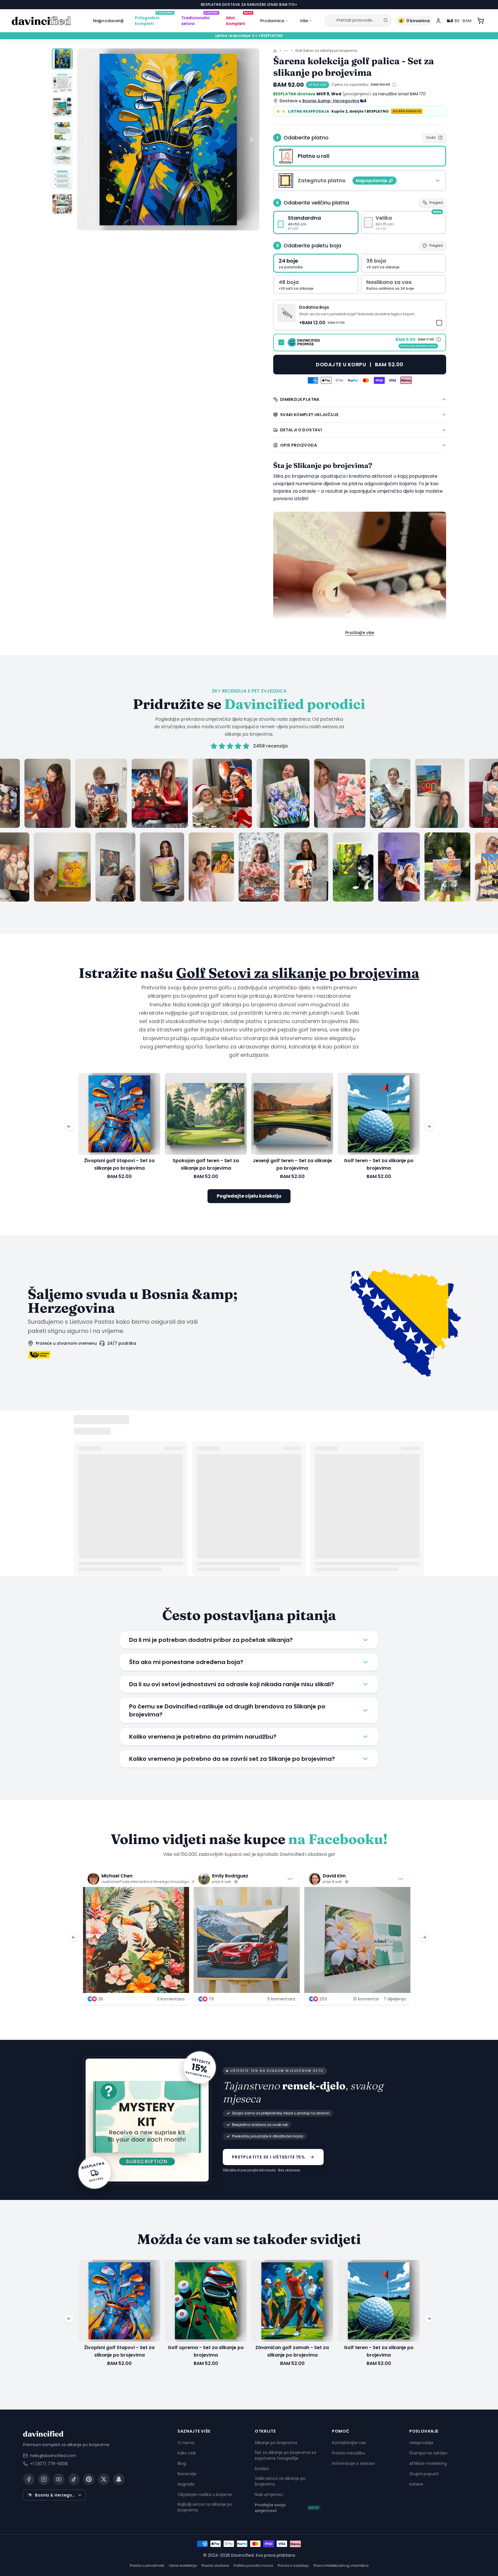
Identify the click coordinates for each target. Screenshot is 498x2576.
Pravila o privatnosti (147, 2565)
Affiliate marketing (428, 2463)
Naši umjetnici (269, 2495)
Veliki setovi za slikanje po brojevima (280, 2481)
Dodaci (262, 2469)
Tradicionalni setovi (200, 20)
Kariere (416, 2484)
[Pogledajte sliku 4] (62, 131)
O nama (186, 2443)
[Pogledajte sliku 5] (62, 155)
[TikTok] (74, 2479)
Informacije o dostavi (353, 2463)
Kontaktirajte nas (349, 2443)
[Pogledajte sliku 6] (62, 180)
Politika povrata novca (253, 2565)
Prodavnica (272, 21)
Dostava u (319, 101)
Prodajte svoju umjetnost (287, 2508)
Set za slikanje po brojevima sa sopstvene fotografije (285, 2455)
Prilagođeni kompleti (154, 20)
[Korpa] (481, 21)
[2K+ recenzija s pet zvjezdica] (249, 830)
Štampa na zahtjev (428, 2453)
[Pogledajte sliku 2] (62, 83)
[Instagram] (44, 2479)
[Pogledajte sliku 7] (62, 204)
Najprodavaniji (108, 21)
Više (304, 21)
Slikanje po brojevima (276, 2443)
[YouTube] (59, 2479)
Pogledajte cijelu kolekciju (249, 1196)
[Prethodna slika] (85, 139)
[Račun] (438, 21)
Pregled (436, 203)
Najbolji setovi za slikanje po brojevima (205, 2507)
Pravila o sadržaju (293, 2565)
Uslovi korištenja (183, 2565)
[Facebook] (29, 2479)
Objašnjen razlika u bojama (205, 2495)
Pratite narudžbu (349, 2453)
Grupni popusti (424, 2474)
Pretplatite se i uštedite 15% (269, 2157)
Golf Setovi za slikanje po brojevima (326, 51)
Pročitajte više (360, 633)
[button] (360, 315)
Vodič (431, 137)
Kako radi (187, 2453)
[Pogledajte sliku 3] (62, 107)
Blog (182, 2463)
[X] (104, 2479)
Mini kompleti (239, 20)
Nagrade (186, 2484)
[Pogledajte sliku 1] (62, 59)
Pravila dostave (215, 2565)
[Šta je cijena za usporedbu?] (394, 85)
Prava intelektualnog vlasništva (341, 2565)
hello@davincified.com (53, 2456)
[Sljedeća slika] (251, 139)
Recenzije (187, 2474)
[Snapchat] (119, 2479)
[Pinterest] (89, 2479)
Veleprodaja (421, 2443)
